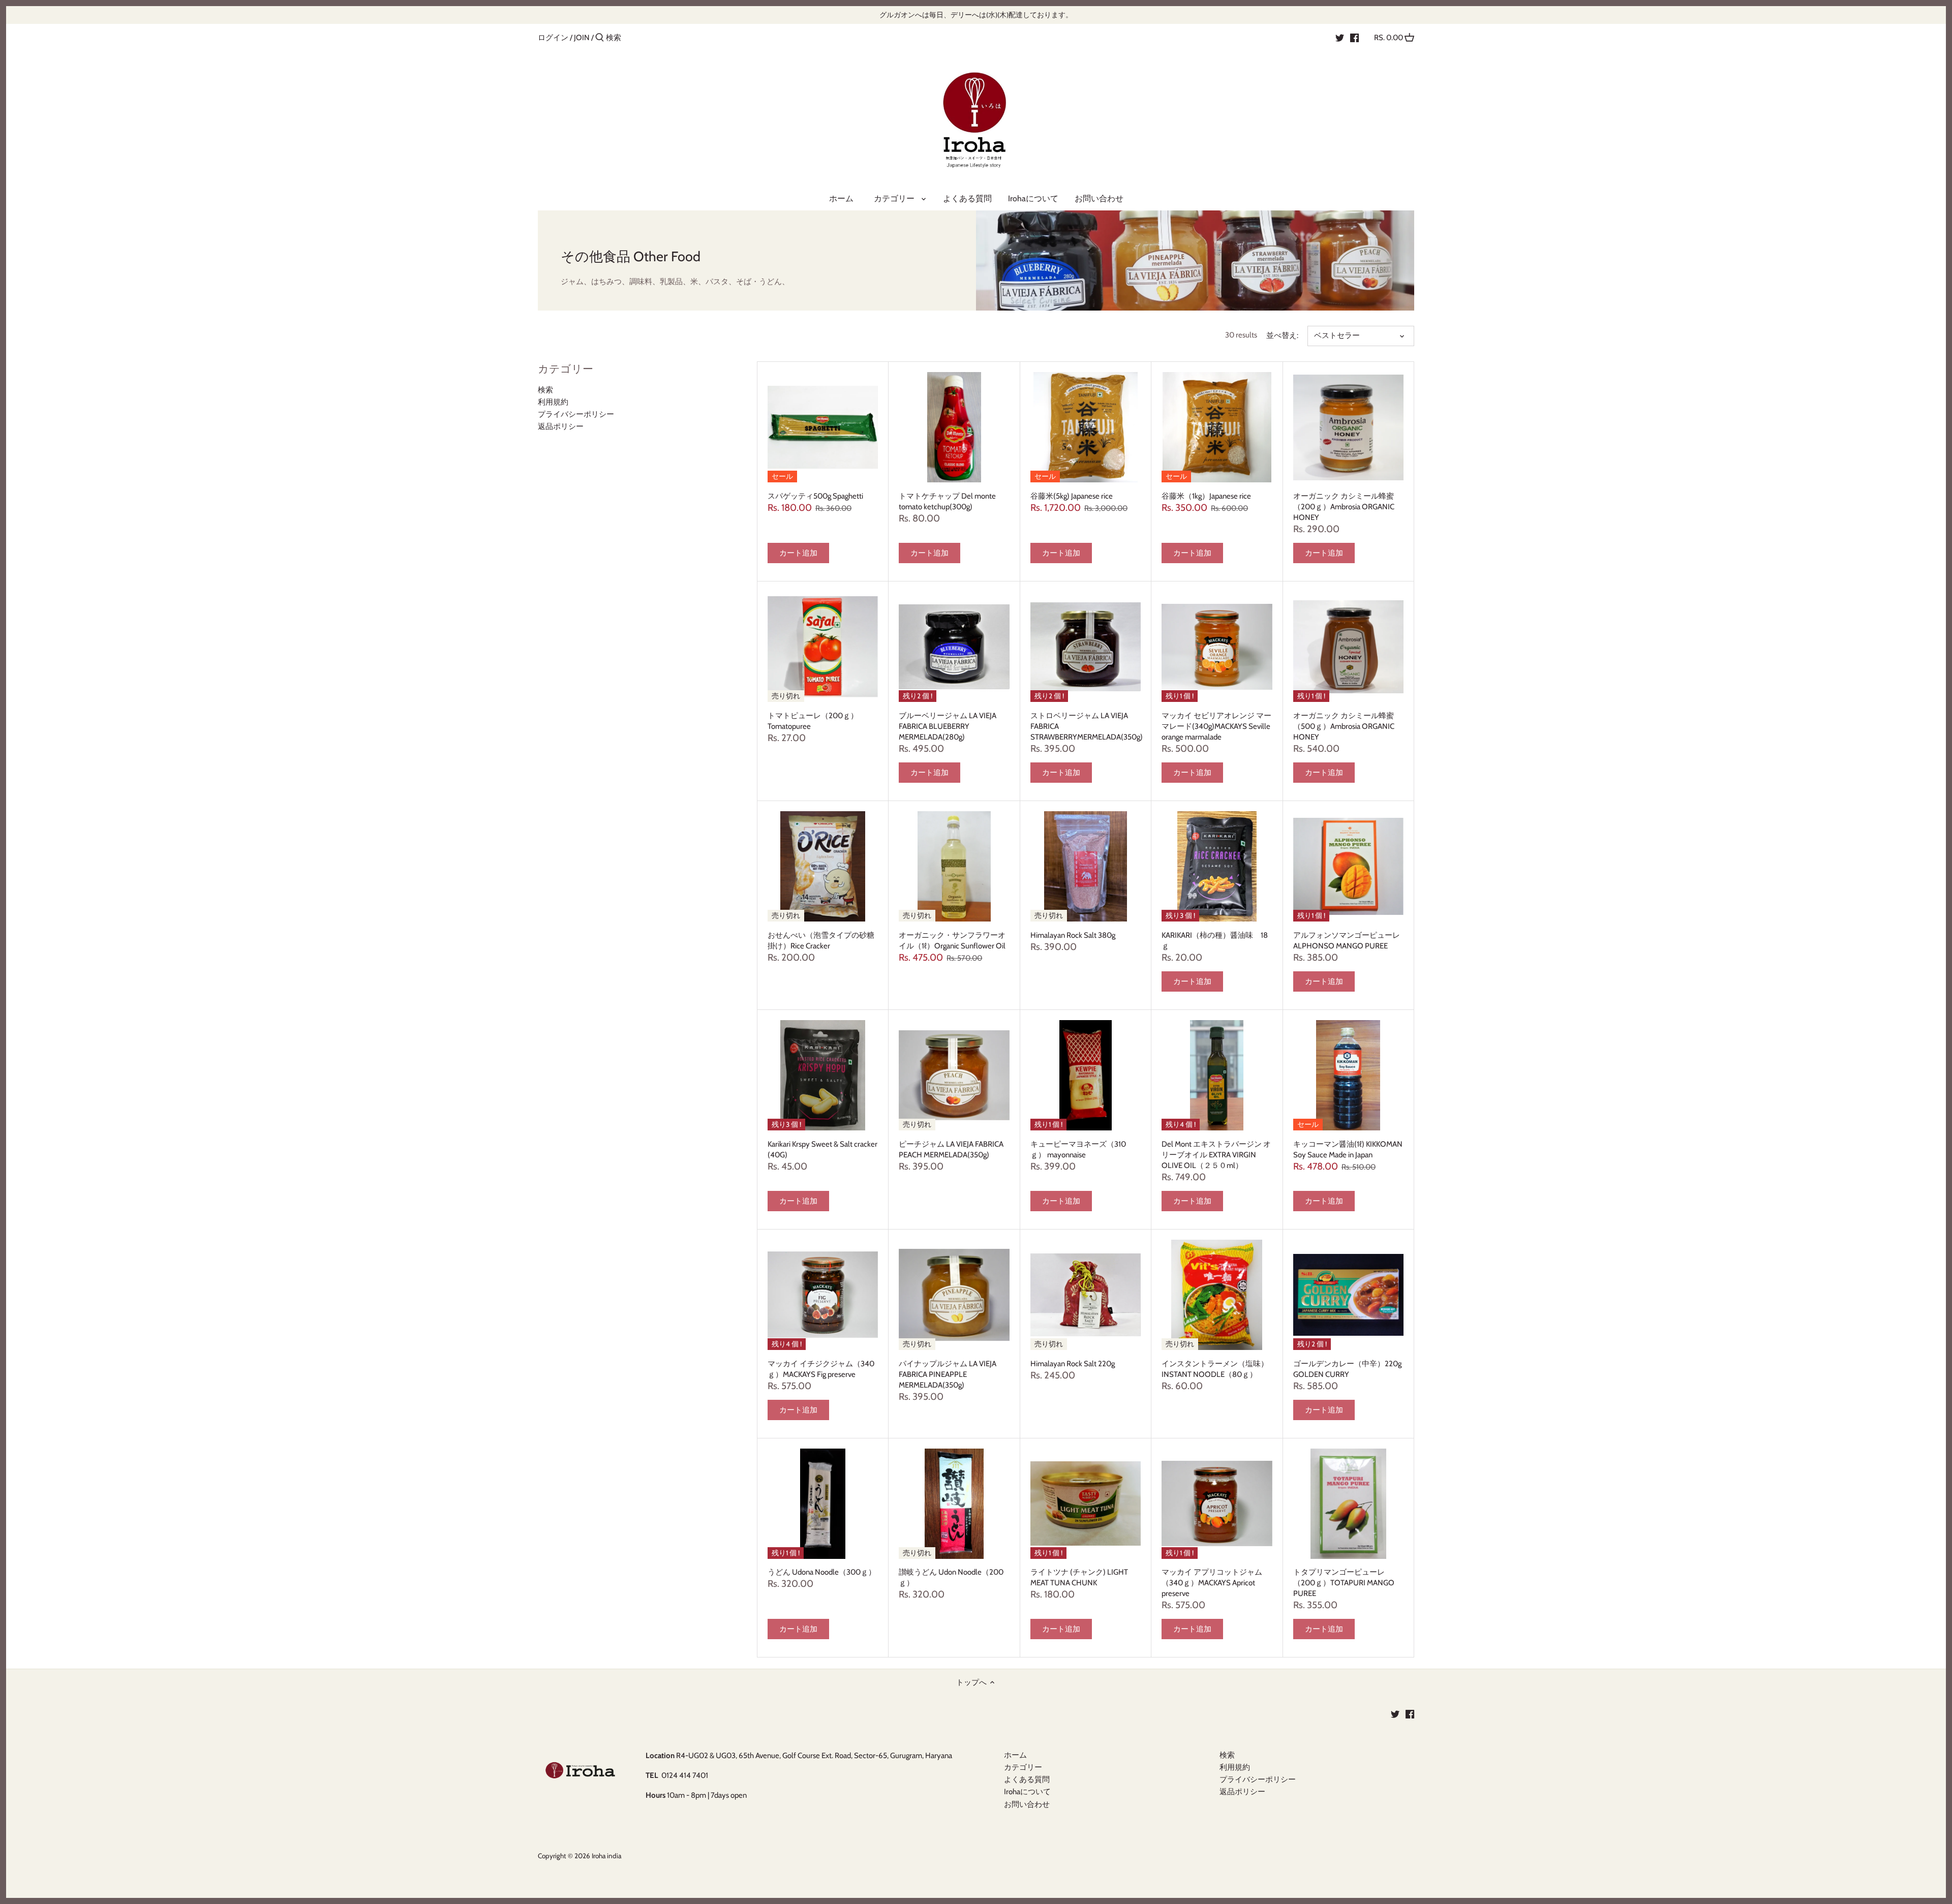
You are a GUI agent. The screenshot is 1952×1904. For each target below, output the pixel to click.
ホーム (1015, 1755)
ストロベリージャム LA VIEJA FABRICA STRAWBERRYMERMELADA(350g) (1086, 726)
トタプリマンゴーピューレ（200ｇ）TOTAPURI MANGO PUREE (1344, 1583)
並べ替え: (1282, 335)
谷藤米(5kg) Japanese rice (1072, 496)
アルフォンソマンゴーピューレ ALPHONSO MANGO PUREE (1347, 941)
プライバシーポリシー (576, 414)
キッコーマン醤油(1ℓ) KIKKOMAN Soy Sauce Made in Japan (1348, 1149)
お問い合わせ (1027, 1804)
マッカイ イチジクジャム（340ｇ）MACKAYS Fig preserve (821, 1369)
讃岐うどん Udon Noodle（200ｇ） (951, 1577)
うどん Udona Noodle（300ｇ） (822, 1572)
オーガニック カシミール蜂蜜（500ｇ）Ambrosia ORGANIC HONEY (1344, 726)
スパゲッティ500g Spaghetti (815, 496)
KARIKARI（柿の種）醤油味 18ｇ (1215, 941)
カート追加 (798, 553)
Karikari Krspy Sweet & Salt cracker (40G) (822, 1149)
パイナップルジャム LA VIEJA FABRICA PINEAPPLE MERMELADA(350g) (948, 1374)
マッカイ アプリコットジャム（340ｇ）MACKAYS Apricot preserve (1212, 1583)
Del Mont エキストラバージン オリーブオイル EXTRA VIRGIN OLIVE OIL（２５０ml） (1216, 1155)
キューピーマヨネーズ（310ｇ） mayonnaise (1078, 1149)
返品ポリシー (561, 426)
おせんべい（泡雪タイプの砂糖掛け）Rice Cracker (821, 941)
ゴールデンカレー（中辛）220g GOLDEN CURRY (1347, 1369)
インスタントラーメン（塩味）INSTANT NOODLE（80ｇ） (1215, 1369)
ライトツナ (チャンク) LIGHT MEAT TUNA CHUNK (1079, 1577)
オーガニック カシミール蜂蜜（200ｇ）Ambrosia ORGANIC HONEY (1344, 507)
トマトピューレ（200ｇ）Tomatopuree (813, 721)
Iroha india (606, 1856)
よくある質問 (1027, 1779)
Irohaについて (1027, 1792)
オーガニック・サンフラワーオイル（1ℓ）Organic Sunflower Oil (952, 941)
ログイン (553, 38)
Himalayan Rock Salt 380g (1073, 935)
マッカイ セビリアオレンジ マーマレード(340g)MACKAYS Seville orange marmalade (1216, 726)
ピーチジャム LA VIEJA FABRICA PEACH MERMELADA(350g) (951, 1149)
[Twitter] (1340, 37)
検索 (545, 390)
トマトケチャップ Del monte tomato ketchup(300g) (947, 501)
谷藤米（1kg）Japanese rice (1206, 496)
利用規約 (553, 402)
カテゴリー (1027, 1767)
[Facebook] (1354, 37)
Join (582, 38)
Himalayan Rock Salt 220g (1073, 1364)
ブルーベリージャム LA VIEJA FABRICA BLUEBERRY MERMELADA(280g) (948, 726)
